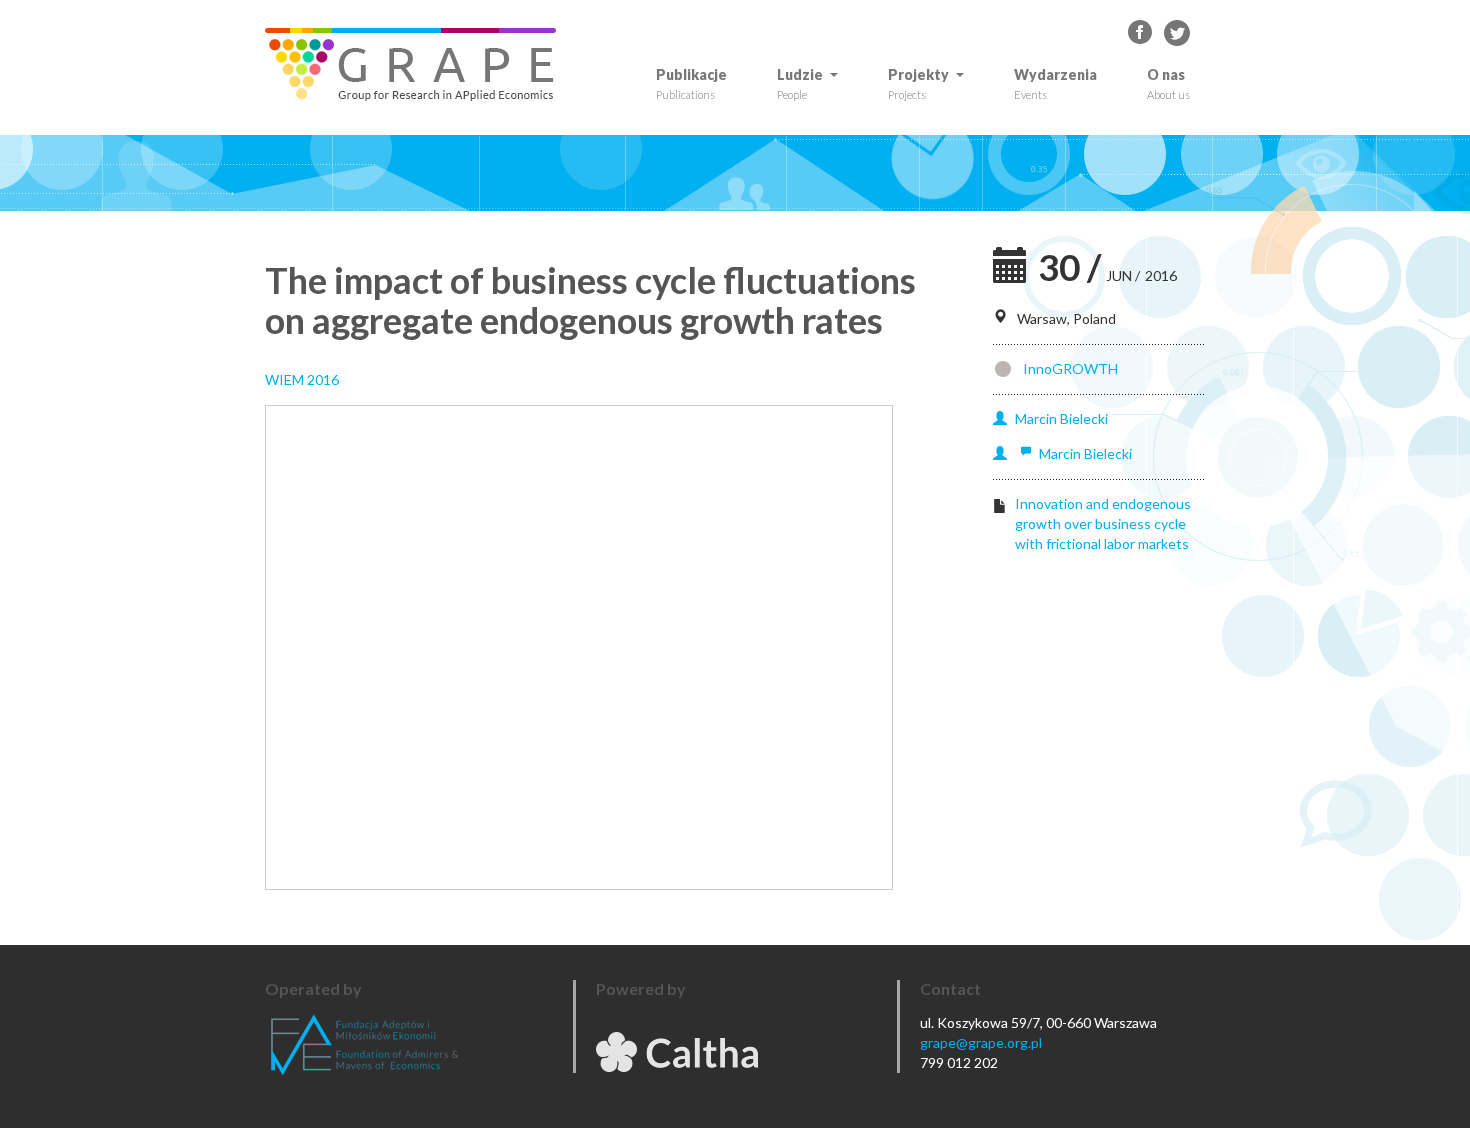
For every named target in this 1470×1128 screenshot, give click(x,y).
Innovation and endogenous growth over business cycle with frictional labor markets (1103, 523)
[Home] (418, 64)
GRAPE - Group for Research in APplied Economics (1141, 33)
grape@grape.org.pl (981, 1042)
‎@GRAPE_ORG (1177, 33)
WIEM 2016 (302, 379)
